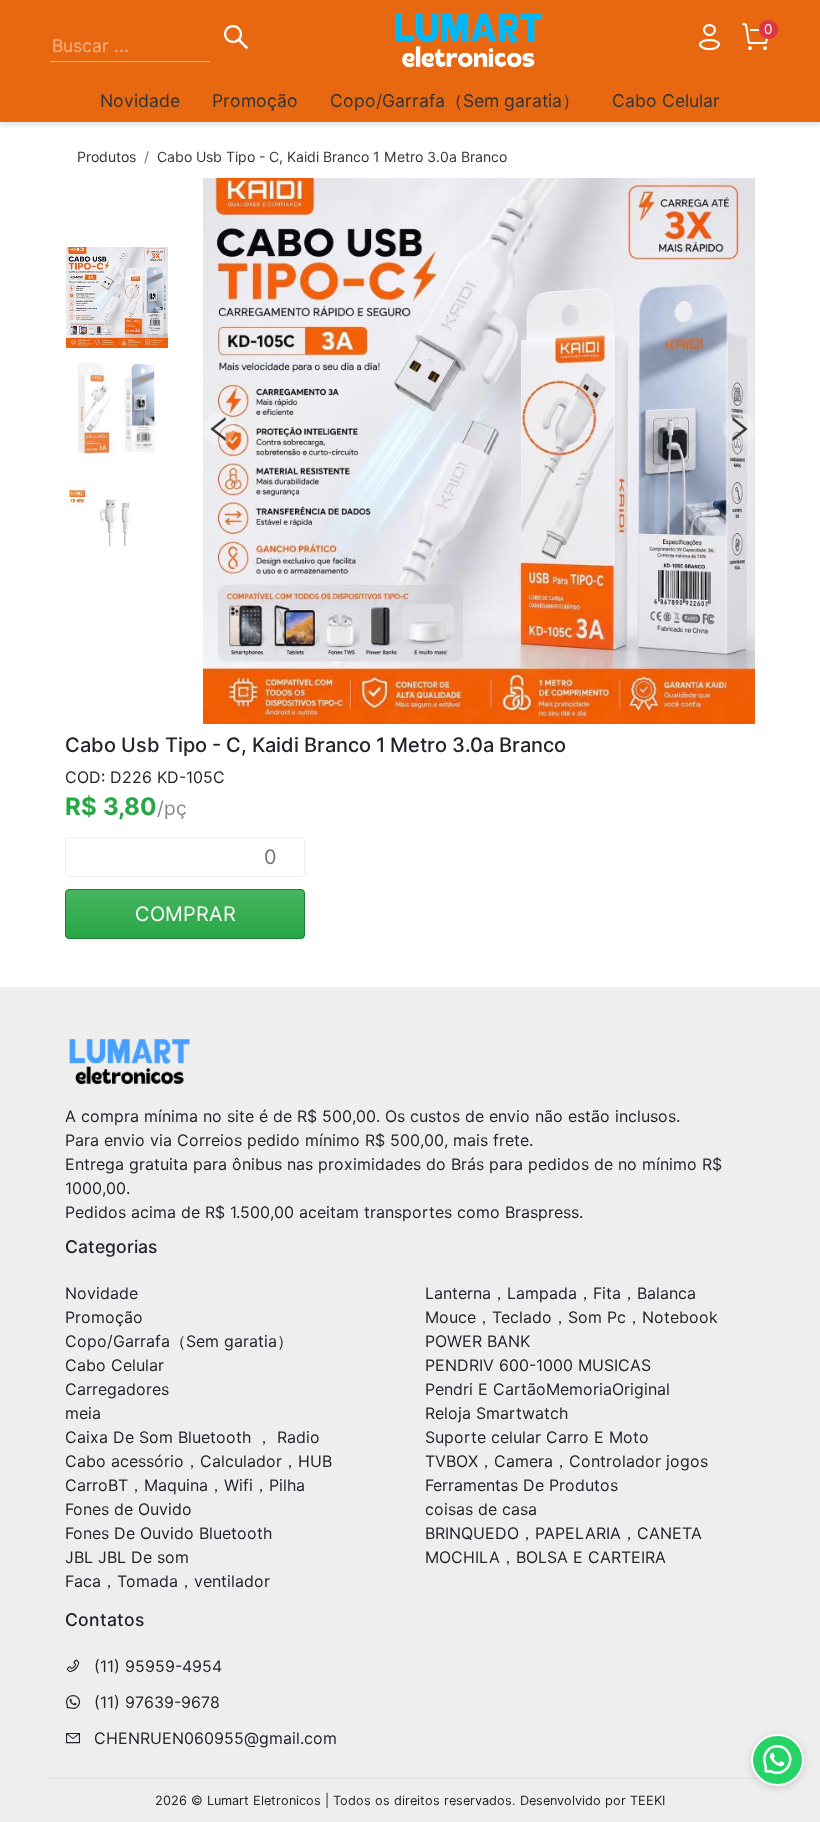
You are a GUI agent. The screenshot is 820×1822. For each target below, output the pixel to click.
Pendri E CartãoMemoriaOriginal (547, 1389)
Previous (219, 429)
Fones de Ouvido (128, 1509)
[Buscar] (236, 40)
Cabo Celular (666, 100)
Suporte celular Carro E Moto (537, 1437)
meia (83, 1413)
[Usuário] (709, 41)
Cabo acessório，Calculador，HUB (198, 1461)
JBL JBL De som (127, 1557)
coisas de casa (481, 1509)
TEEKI (647, 1800)
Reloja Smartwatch (496, 1413)
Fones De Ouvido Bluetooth (168, 1533)
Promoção (255, 100)
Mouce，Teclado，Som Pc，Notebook (571, 1317)
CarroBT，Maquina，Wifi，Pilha (185, 1485)
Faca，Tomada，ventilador (167, 1581)
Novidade (140, 100)
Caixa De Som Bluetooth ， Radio (192, 1437)
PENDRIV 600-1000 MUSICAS (538, 1365)
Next (739, 429)
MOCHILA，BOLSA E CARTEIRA (545, 1557)
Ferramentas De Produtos (521, 1485)
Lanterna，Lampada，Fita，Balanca (560, 1293)
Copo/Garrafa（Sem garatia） (455, 100)
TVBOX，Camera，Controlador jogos (566, 1461)
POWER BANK (477, 1341)
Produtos (106, 156)
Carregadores (117, 1389)
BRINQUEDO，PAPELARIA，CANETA (563, 1533)
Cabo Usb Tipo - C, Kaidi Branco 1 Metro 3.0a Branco (332, 156)
